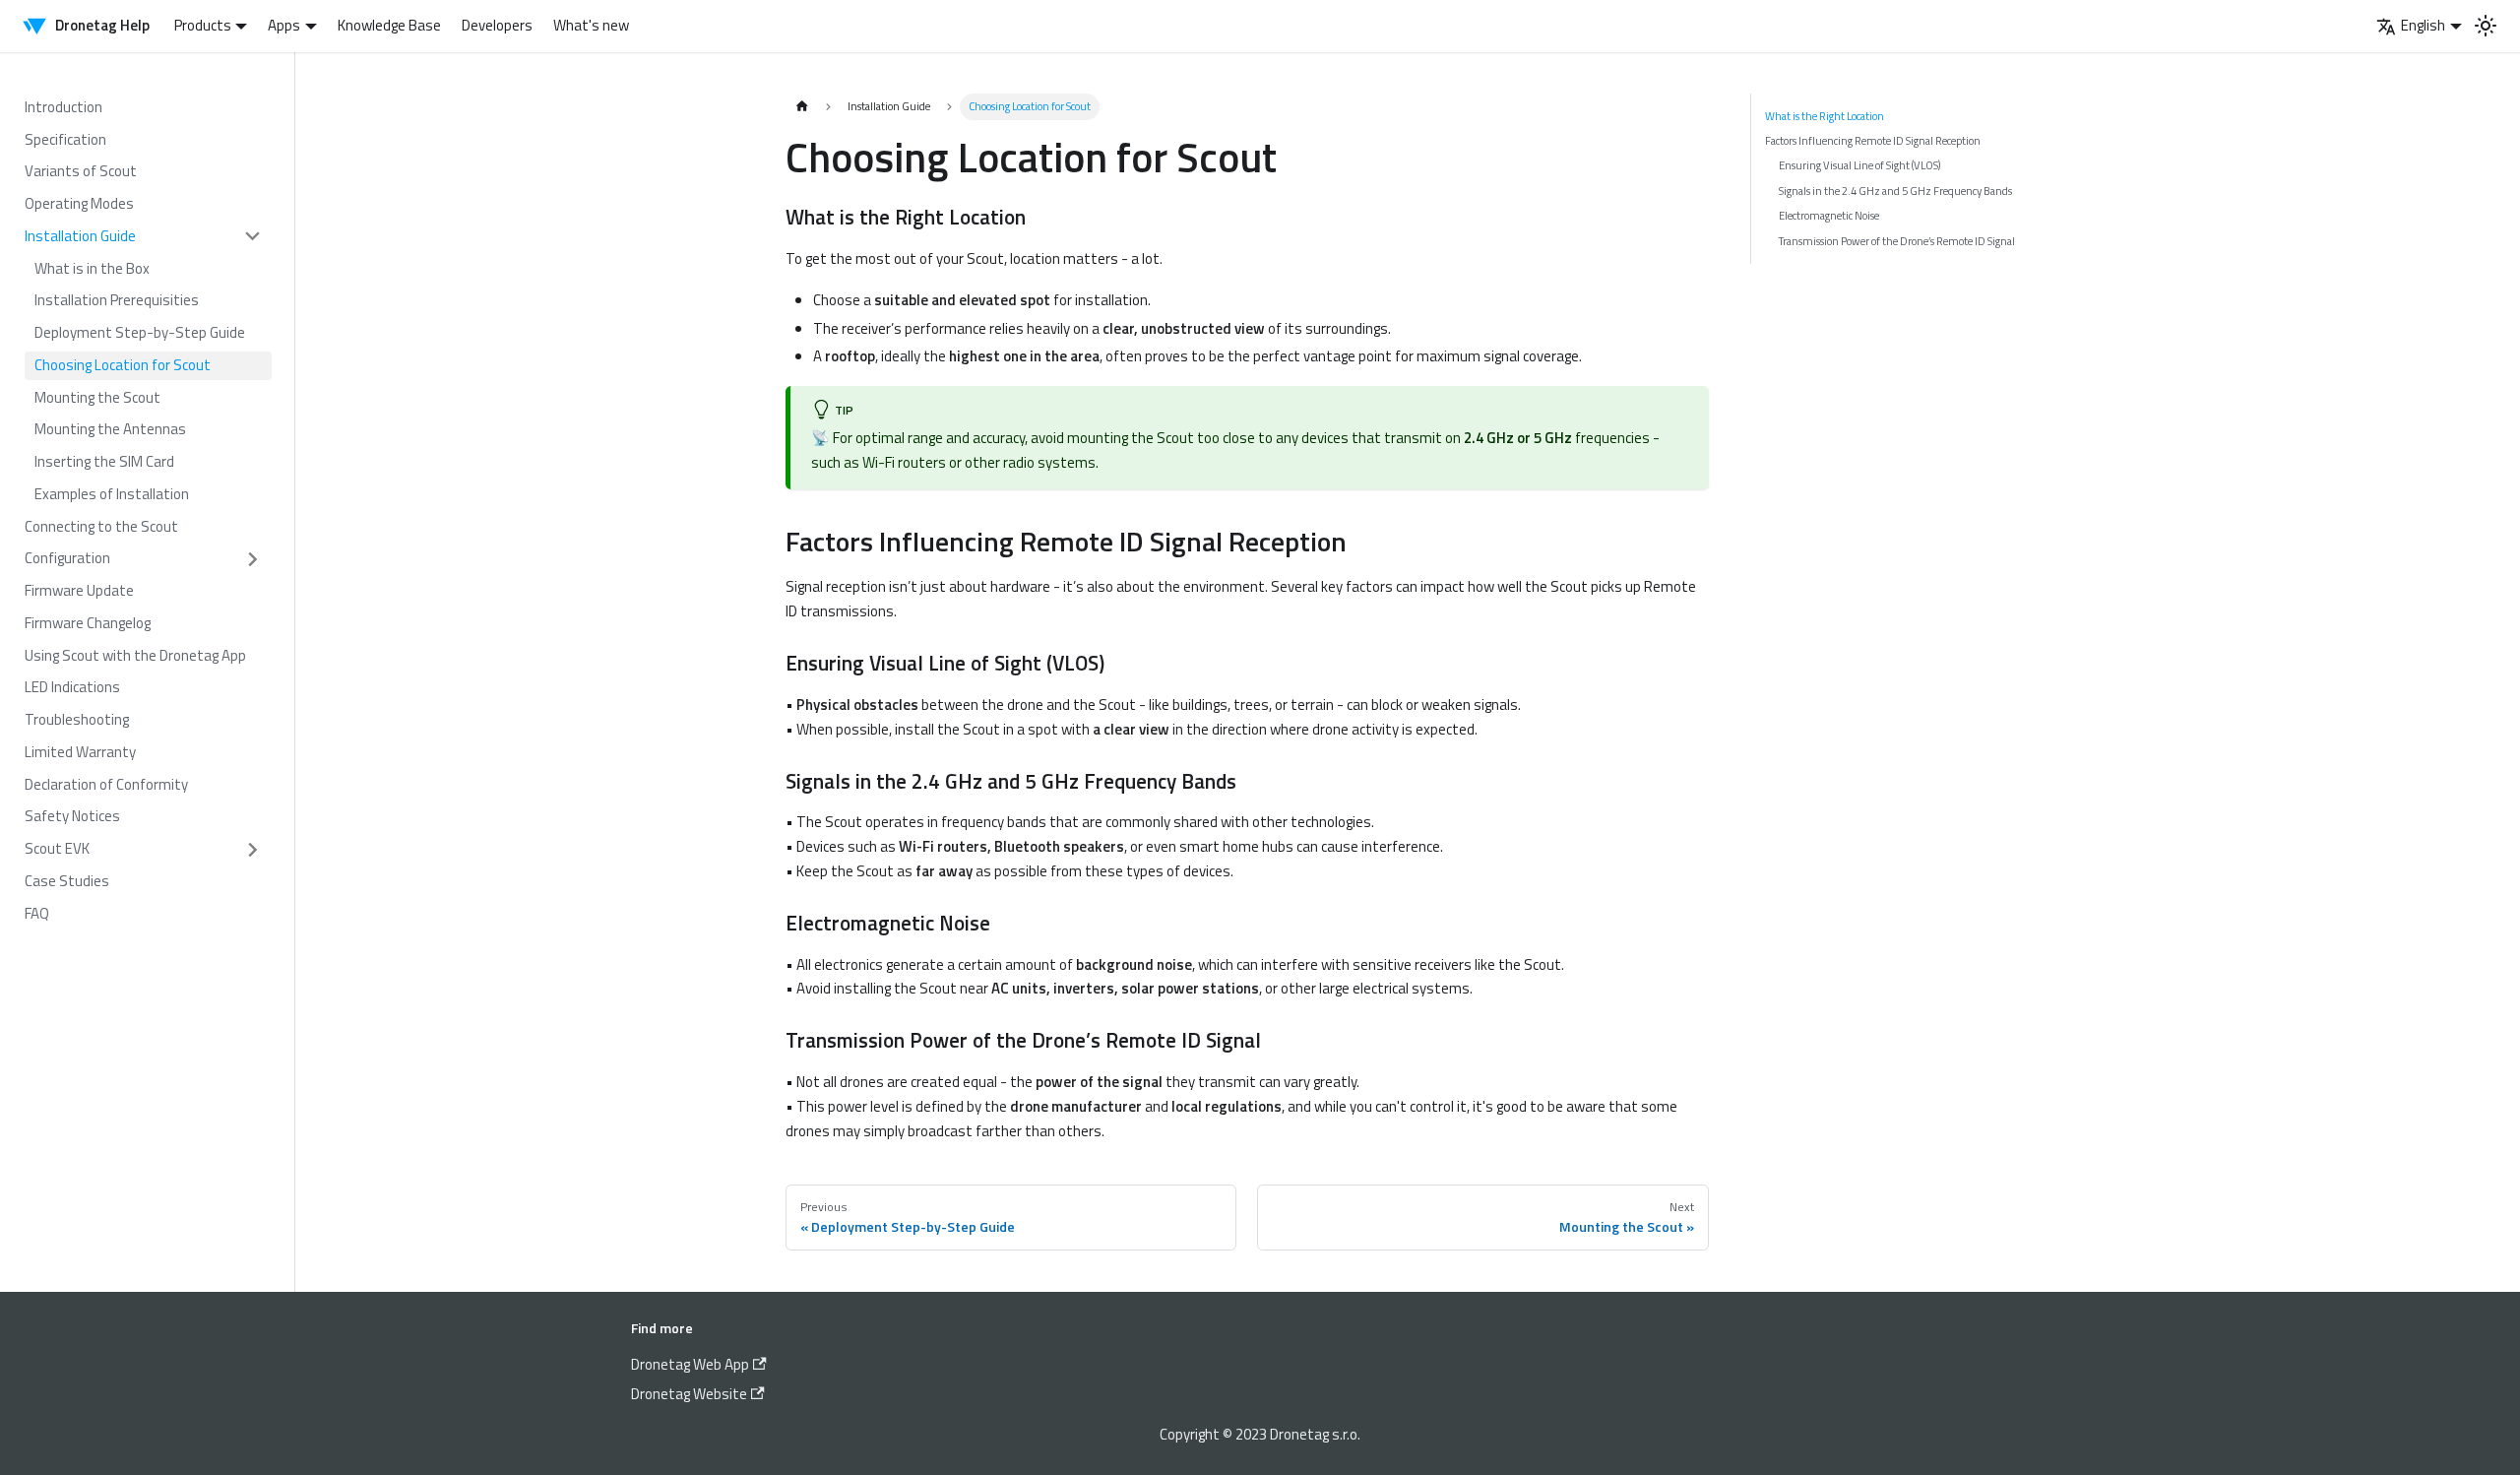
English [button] (2423, 25)
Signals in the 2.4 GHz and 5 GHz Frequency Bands (1895, 191)
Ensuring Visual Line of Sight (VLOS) (1860, 165)
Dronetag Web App (690, 1364)
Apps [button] (284, 25)
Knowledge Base (389, 25)
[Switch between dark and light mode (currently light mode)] (2486, 26)
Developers (497, 25)
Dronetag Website (689, 1394)
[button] (143, 237)
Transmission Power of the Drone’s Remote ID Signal (1897, 241)
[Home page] (802, 107)
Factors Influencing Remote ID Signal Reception (1873, 140)
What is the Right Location (1825, 116)
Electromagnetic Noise (1829, 215)
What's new (591, 25)
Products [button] (203, 25)
